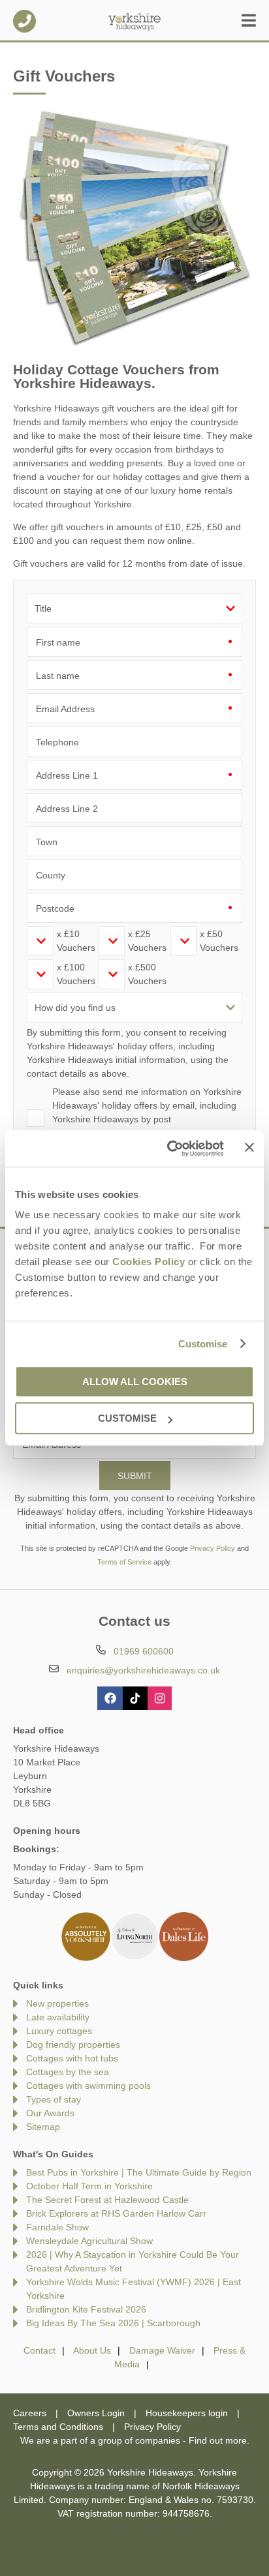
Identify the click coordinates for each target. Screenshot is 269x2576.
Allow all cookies (135, 1382)
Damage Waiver (162, 2350)
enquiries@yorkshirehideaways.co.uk (143, 1670)
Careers (30, 2413)
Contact (40, 2350)
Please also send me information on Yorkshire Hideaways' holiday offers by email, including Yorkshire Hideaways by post (147, 1105)
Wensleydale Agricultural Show (89, 2241)
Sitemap (43, 2127)
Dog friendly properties (73, 2044)
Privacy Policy (213, 1548)
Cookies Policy (149, 1262)
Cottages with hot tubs (72, 2058)
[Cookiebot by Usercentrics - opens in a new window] (169, 1148)
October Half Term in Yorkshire (89, 2186)
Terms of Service (124, 1562)
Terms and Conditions (58, 2427)
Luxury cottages (59, 2031)
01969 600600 (24, 21)
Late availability (58, 2017)
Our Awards (50, 2113)
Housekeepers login (187, 2413)
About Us (92, 2350)
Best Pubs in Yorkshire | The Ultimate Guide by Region (139, 2172)
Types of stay (54, 2099)
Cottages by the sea (68, 2072)
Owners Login (96, 2413)
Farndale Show (57, 2227)
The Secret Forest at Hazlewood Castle (107, 2200)
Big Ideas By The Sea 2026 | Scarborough (113, 2323)
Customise (203, 1344)
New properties (57, 2003)
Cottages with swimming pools (88, 2086)
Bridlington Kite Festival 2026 (86, 2309)
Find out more (218, 2440)
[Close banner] (249, 1148)
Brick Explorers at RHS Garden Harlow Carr (116, 2213)
